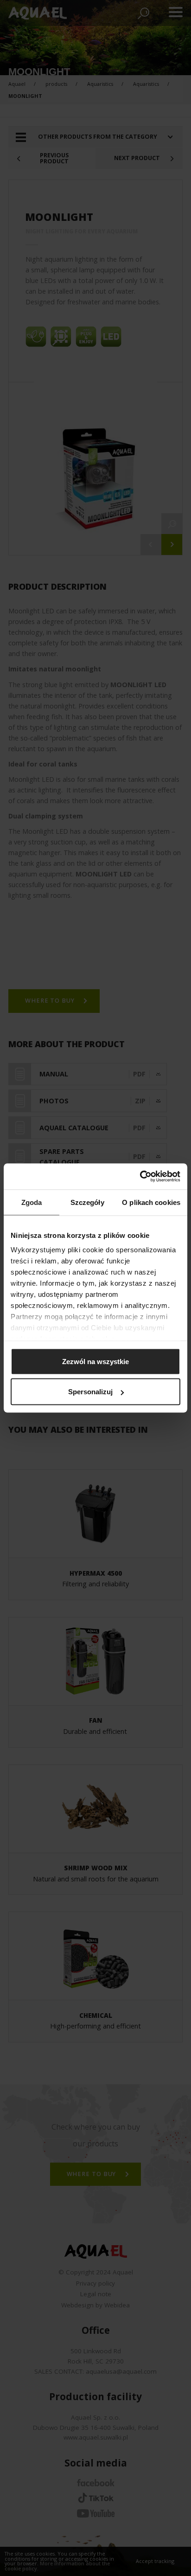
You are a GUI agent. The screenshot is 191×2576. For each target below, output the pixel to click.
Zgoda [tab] (32, 1202)
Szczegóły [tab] (87, 1202)
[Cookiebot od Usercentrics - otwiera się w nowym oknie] (140, 1177)
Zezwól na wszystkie (95, 1361)
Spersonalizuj (90, 1392)
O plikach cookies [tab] (151, 1202)
